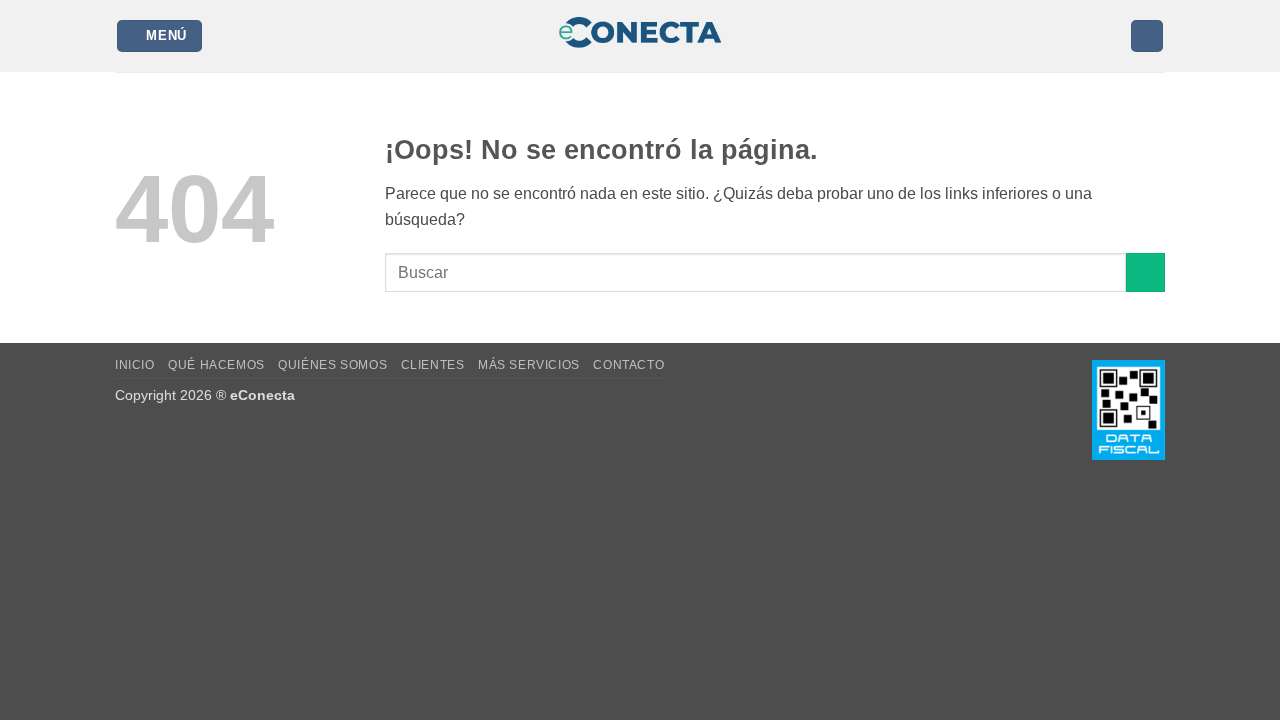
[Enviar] (1145, 272)
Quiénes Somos (332, 365)
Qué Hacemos (216, 365)
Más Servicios (529, 365)
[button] (160, 36)
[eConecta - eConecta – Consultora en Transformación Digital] (640, 36)
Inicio (135, 365)
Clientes (433, 365)
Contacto (628, 365)
